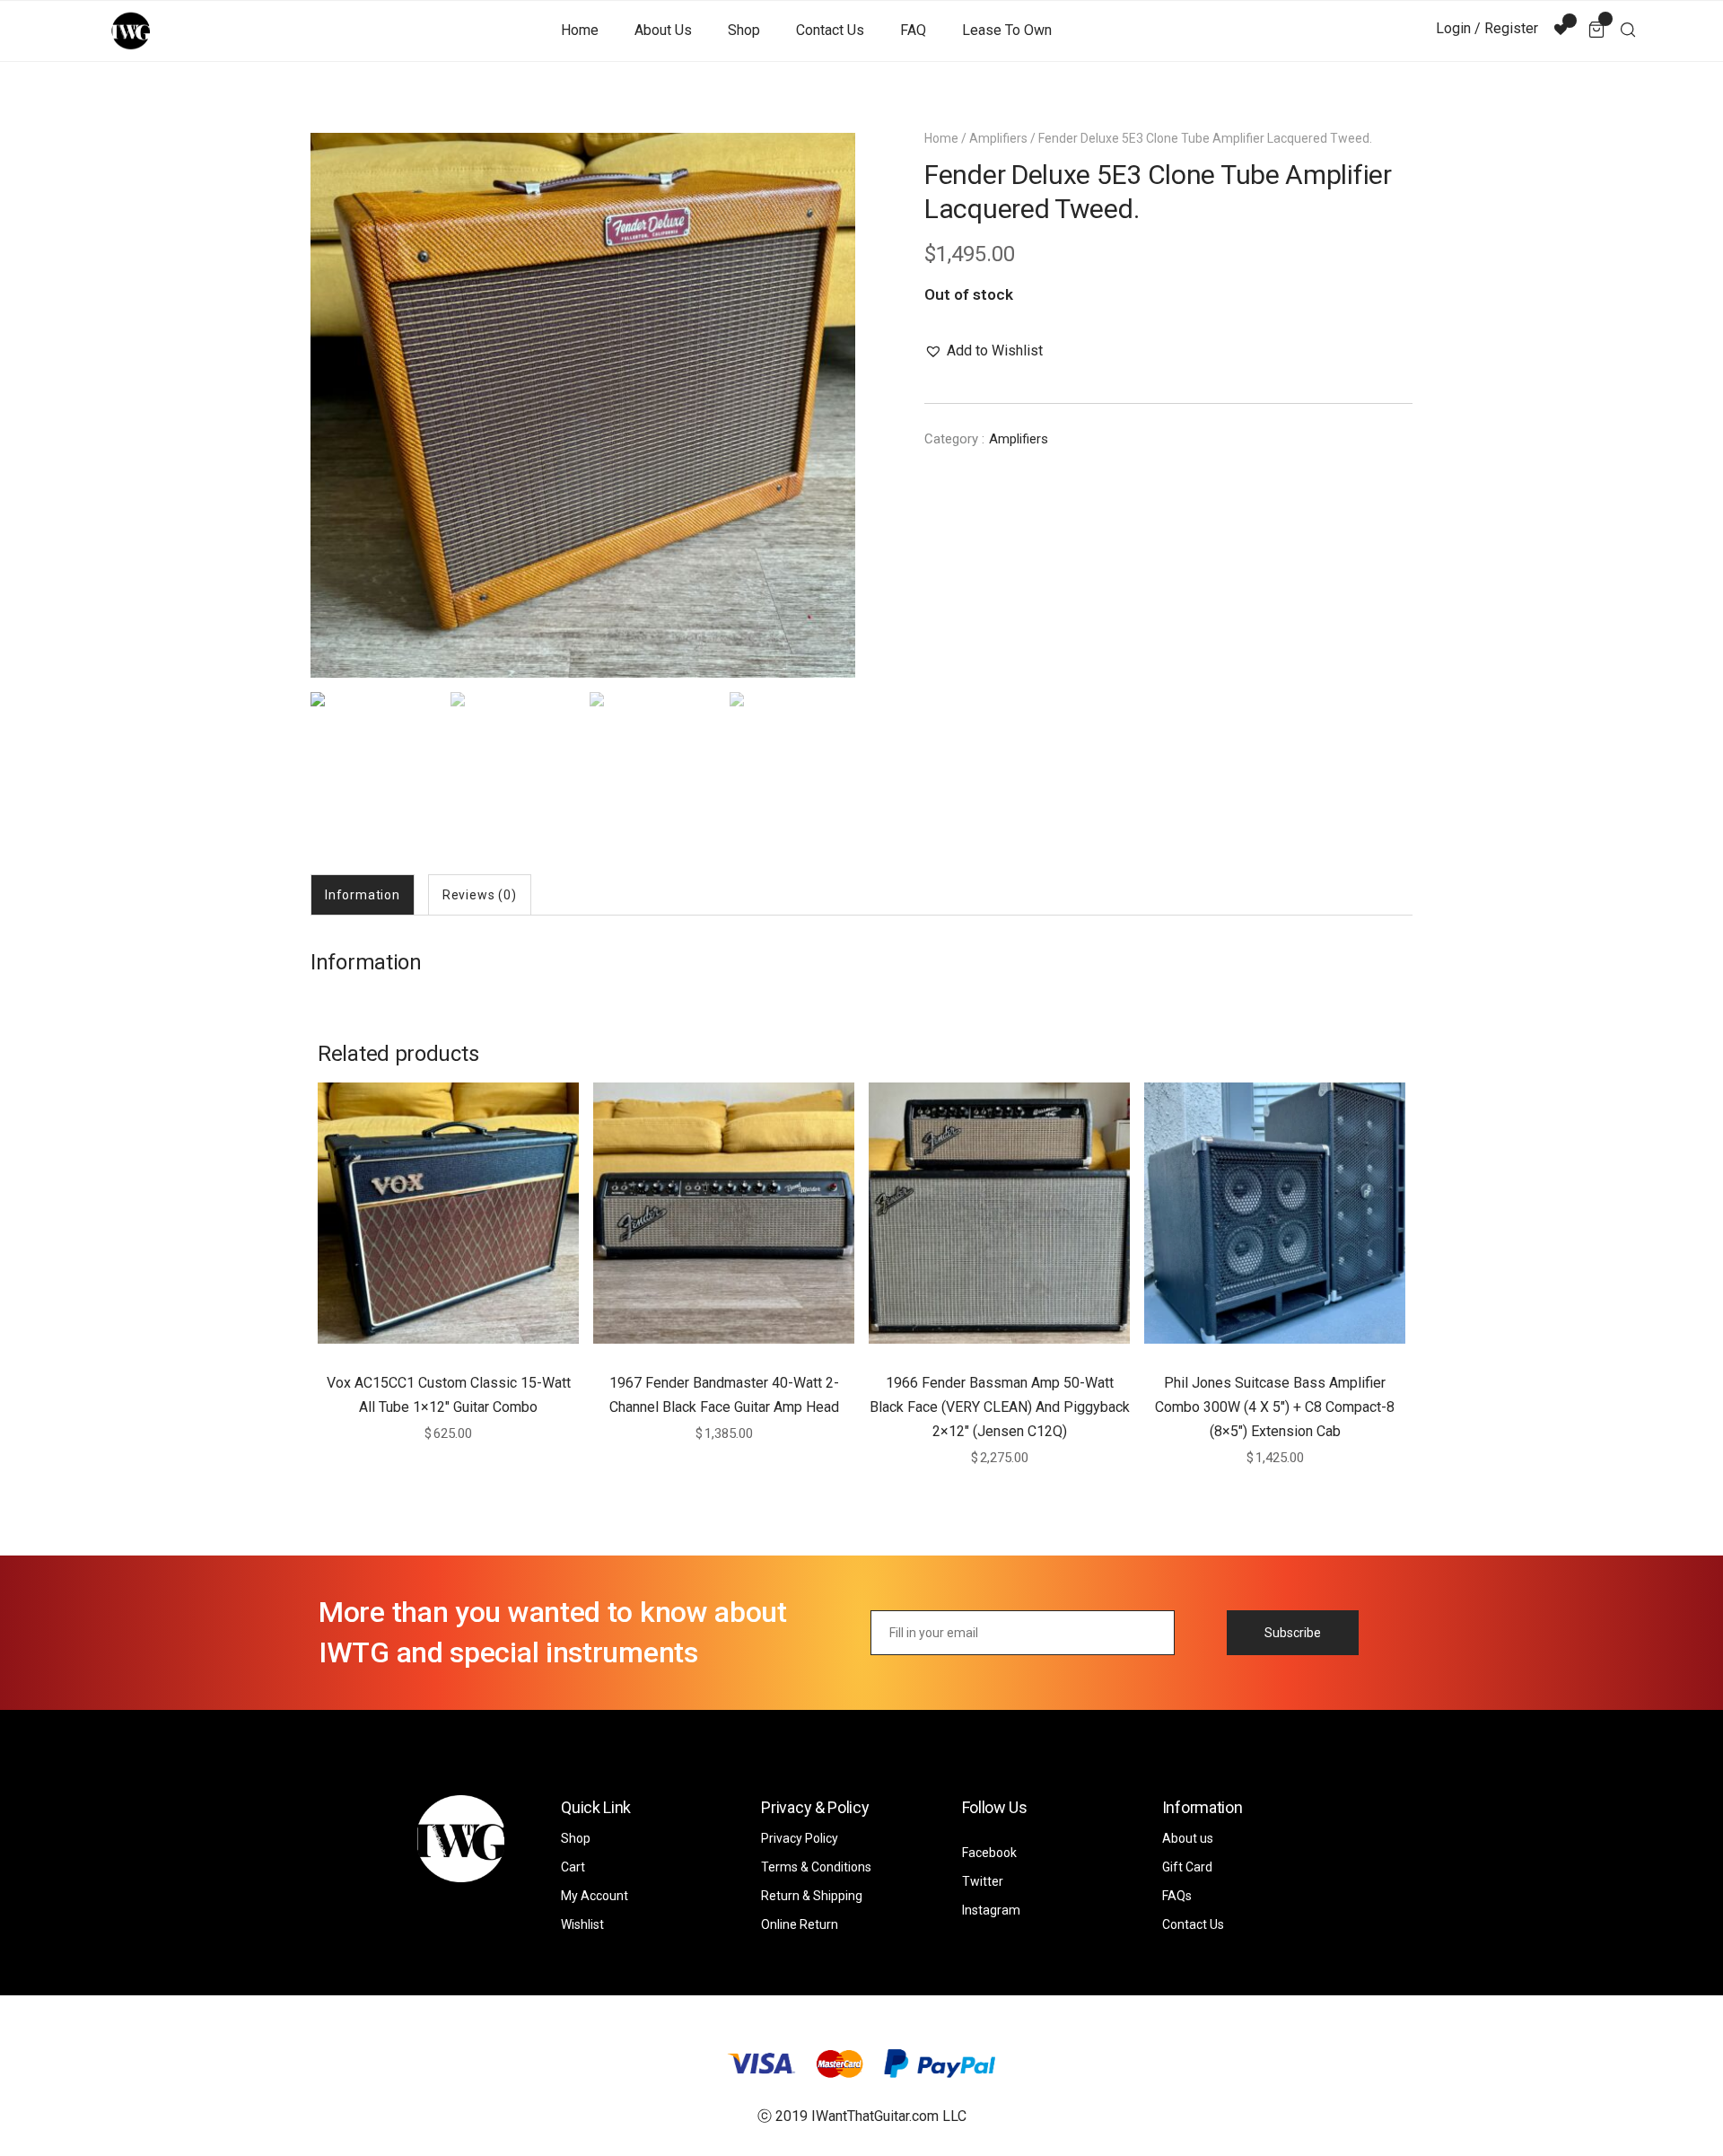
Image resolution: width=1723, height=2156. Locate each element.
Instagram (991, 1910)
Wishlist (582, 1924)
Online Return (800, 1924)
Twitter (983, 1881)
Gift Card (1187, 1867)
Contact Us (830, 30)
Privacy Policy (800, 1838)
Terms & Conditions (816, 1867)
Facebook (989, 1853)
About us (663, 30)
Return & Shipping (812, 1896)
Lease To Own (1007, 30)
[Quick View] (469, 1352)
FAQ (913, 30)
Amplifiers (998, 138)
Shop (744, 30)
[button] (984, 351)
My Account (595, 1896)
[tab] (363, 895)
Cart (573, 1867)
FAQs (1177, 1896)
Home (580, 30)
